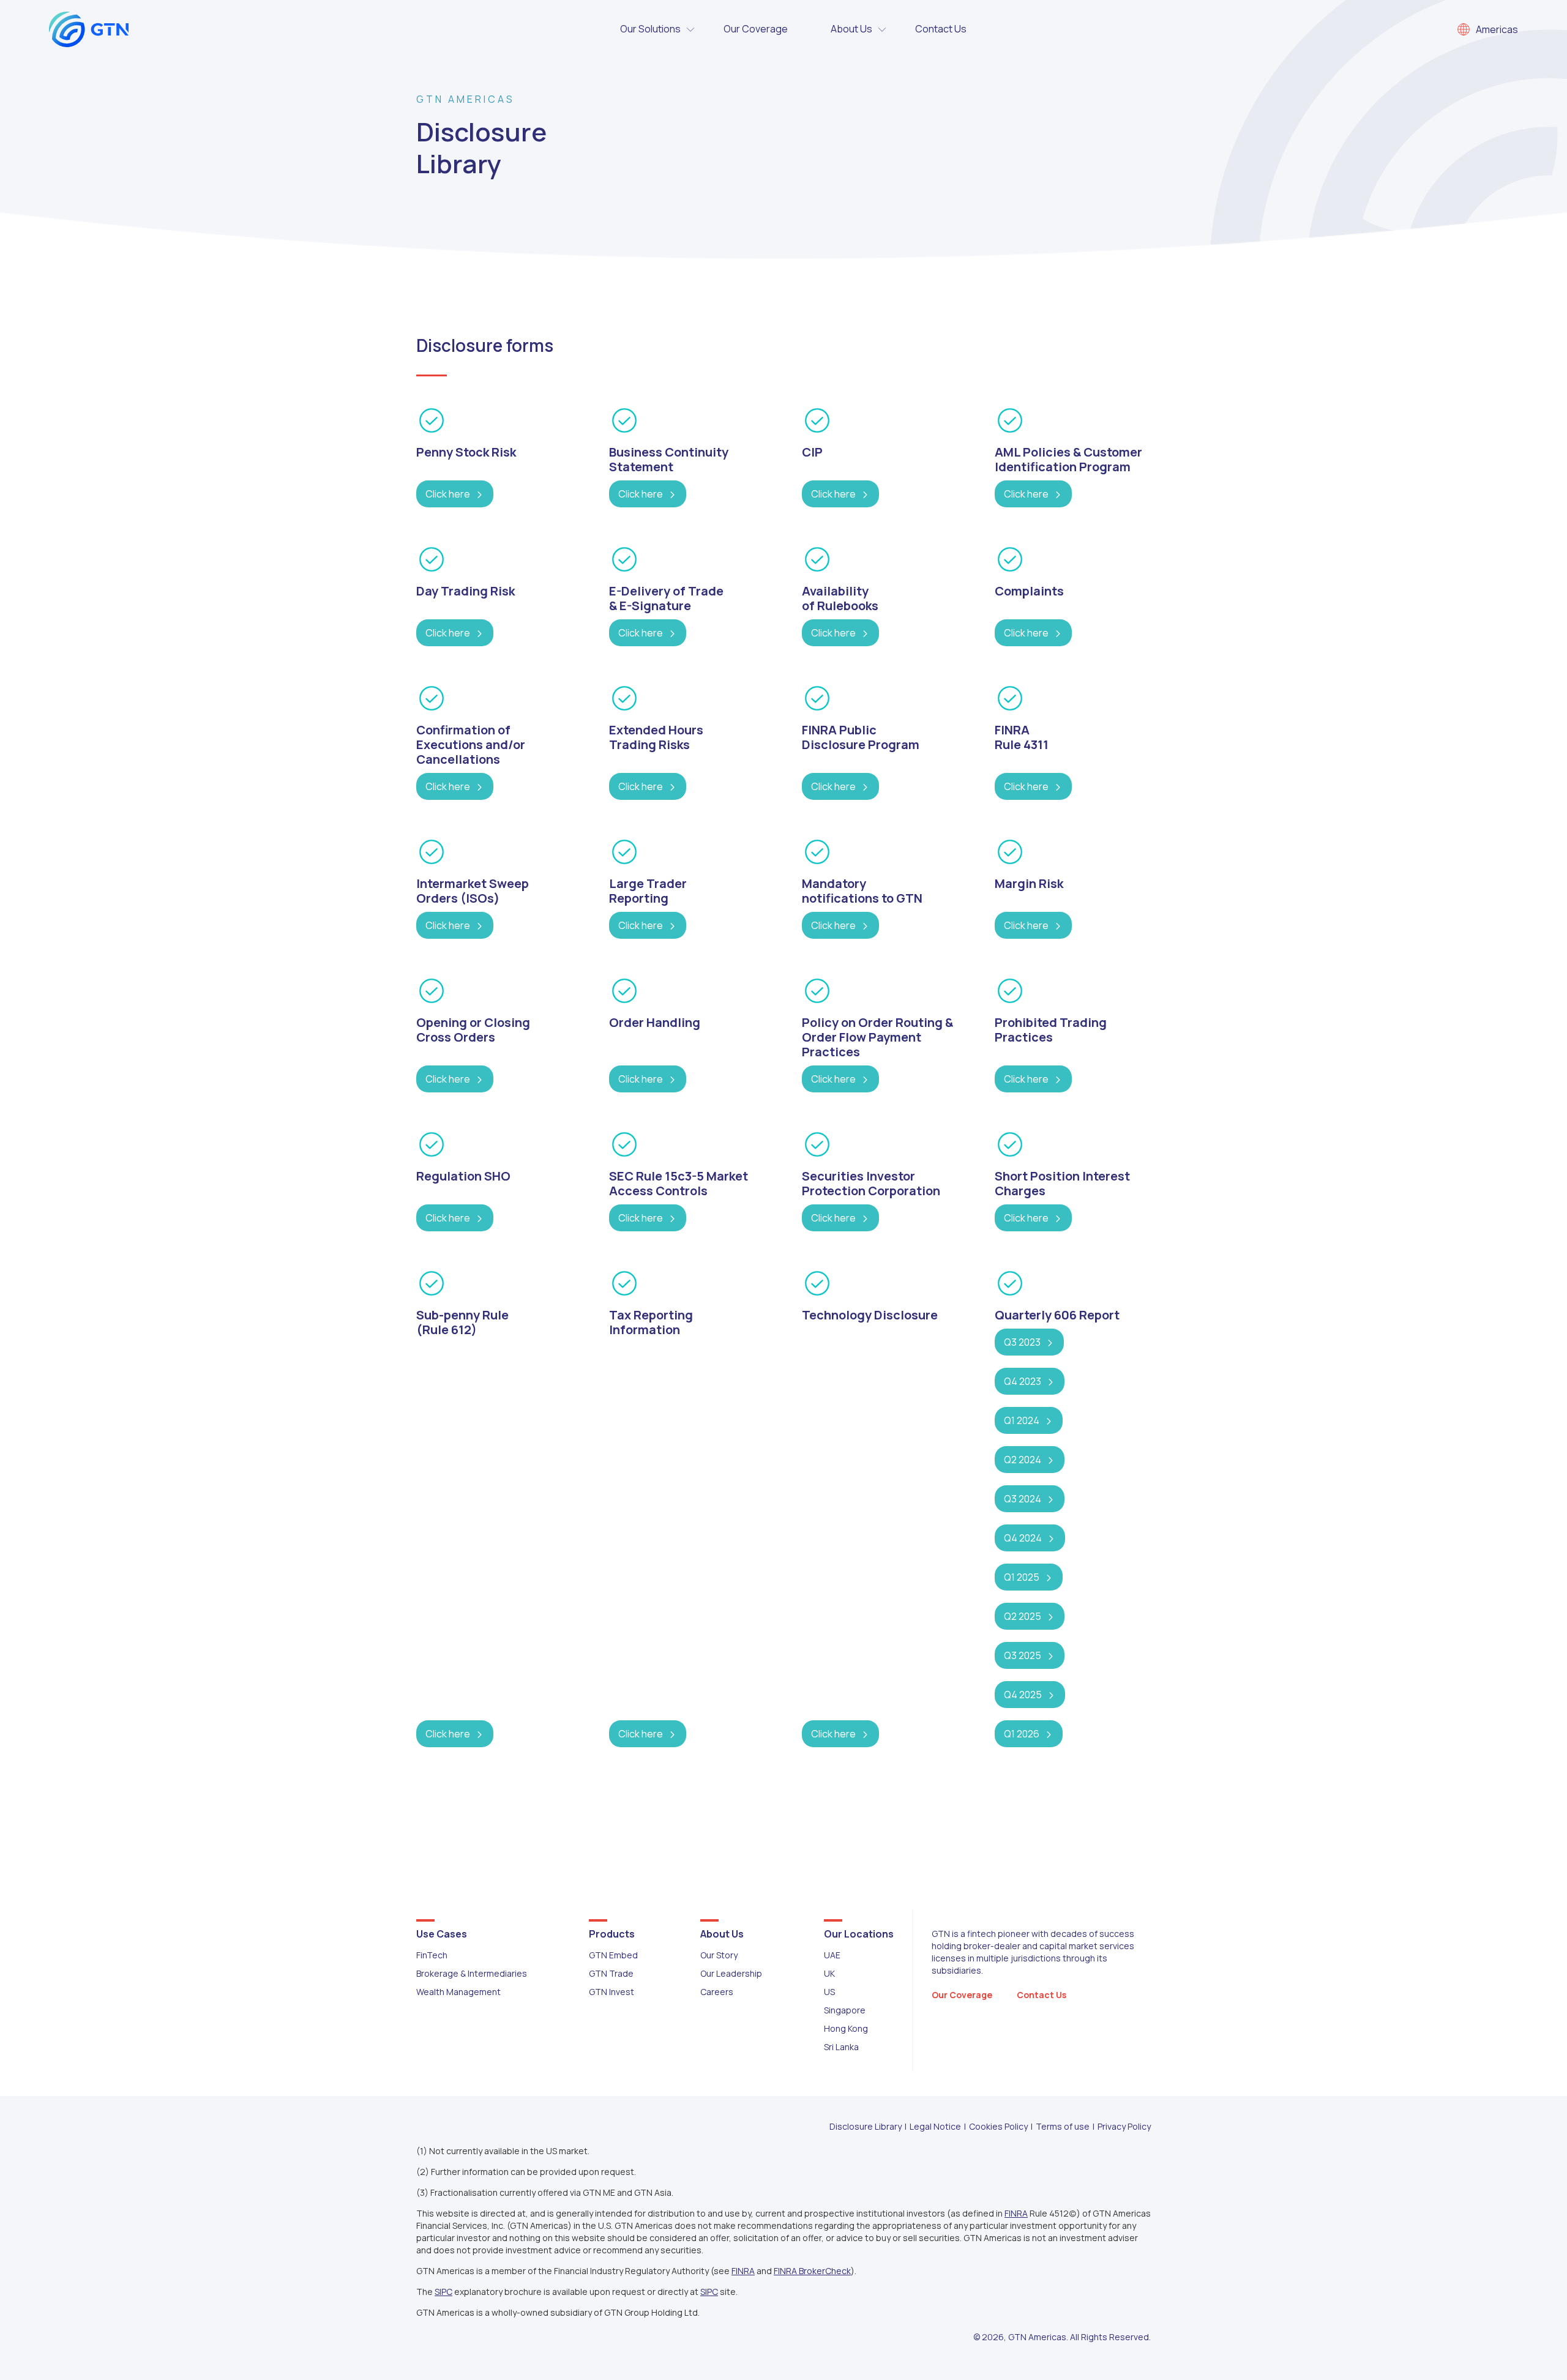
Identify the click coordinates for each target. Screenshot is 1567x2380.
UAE (832, 1955)
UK (829, 1973)
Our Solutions (650, 29)
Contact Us (941, 29)
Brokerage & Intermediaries (472, 1973)
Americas (1497, 29)
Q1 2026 (1022, 1734)
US (829, 1992)
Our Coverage (756, 29)
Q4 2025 (1023, 1695)
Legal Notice (935, 2126)
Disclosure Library (866, 2126)
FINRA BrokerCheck (812, 2271)
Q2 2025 (1023, 1616)
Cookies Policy (998, 2126)
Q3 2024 (1023, 1499)
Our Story (719, 1955)
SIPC (443, 2292)
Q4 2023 (1023, 1381)
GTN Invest (611, 1992)
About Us (851, 29)
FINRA (1016, 2213)
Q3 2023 (1022, 1342)
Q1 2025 (1022, 1577)
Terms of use (1063, 2126)
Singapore (845, 2010)
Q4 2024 (1023, 1538)
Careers (717, 1992)
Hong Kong (846, 2028)
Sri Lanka (841, 2047)
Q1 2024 (1022, 1420)
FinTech (432, 1955)
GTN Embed (613, 1955)
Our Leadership (731, 1973)
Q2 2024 (1023, 1460)
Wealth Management (458, 1992)
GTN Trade (611, 1973)
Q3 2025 (1023, 1655)
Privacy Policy (1124, 2126)
